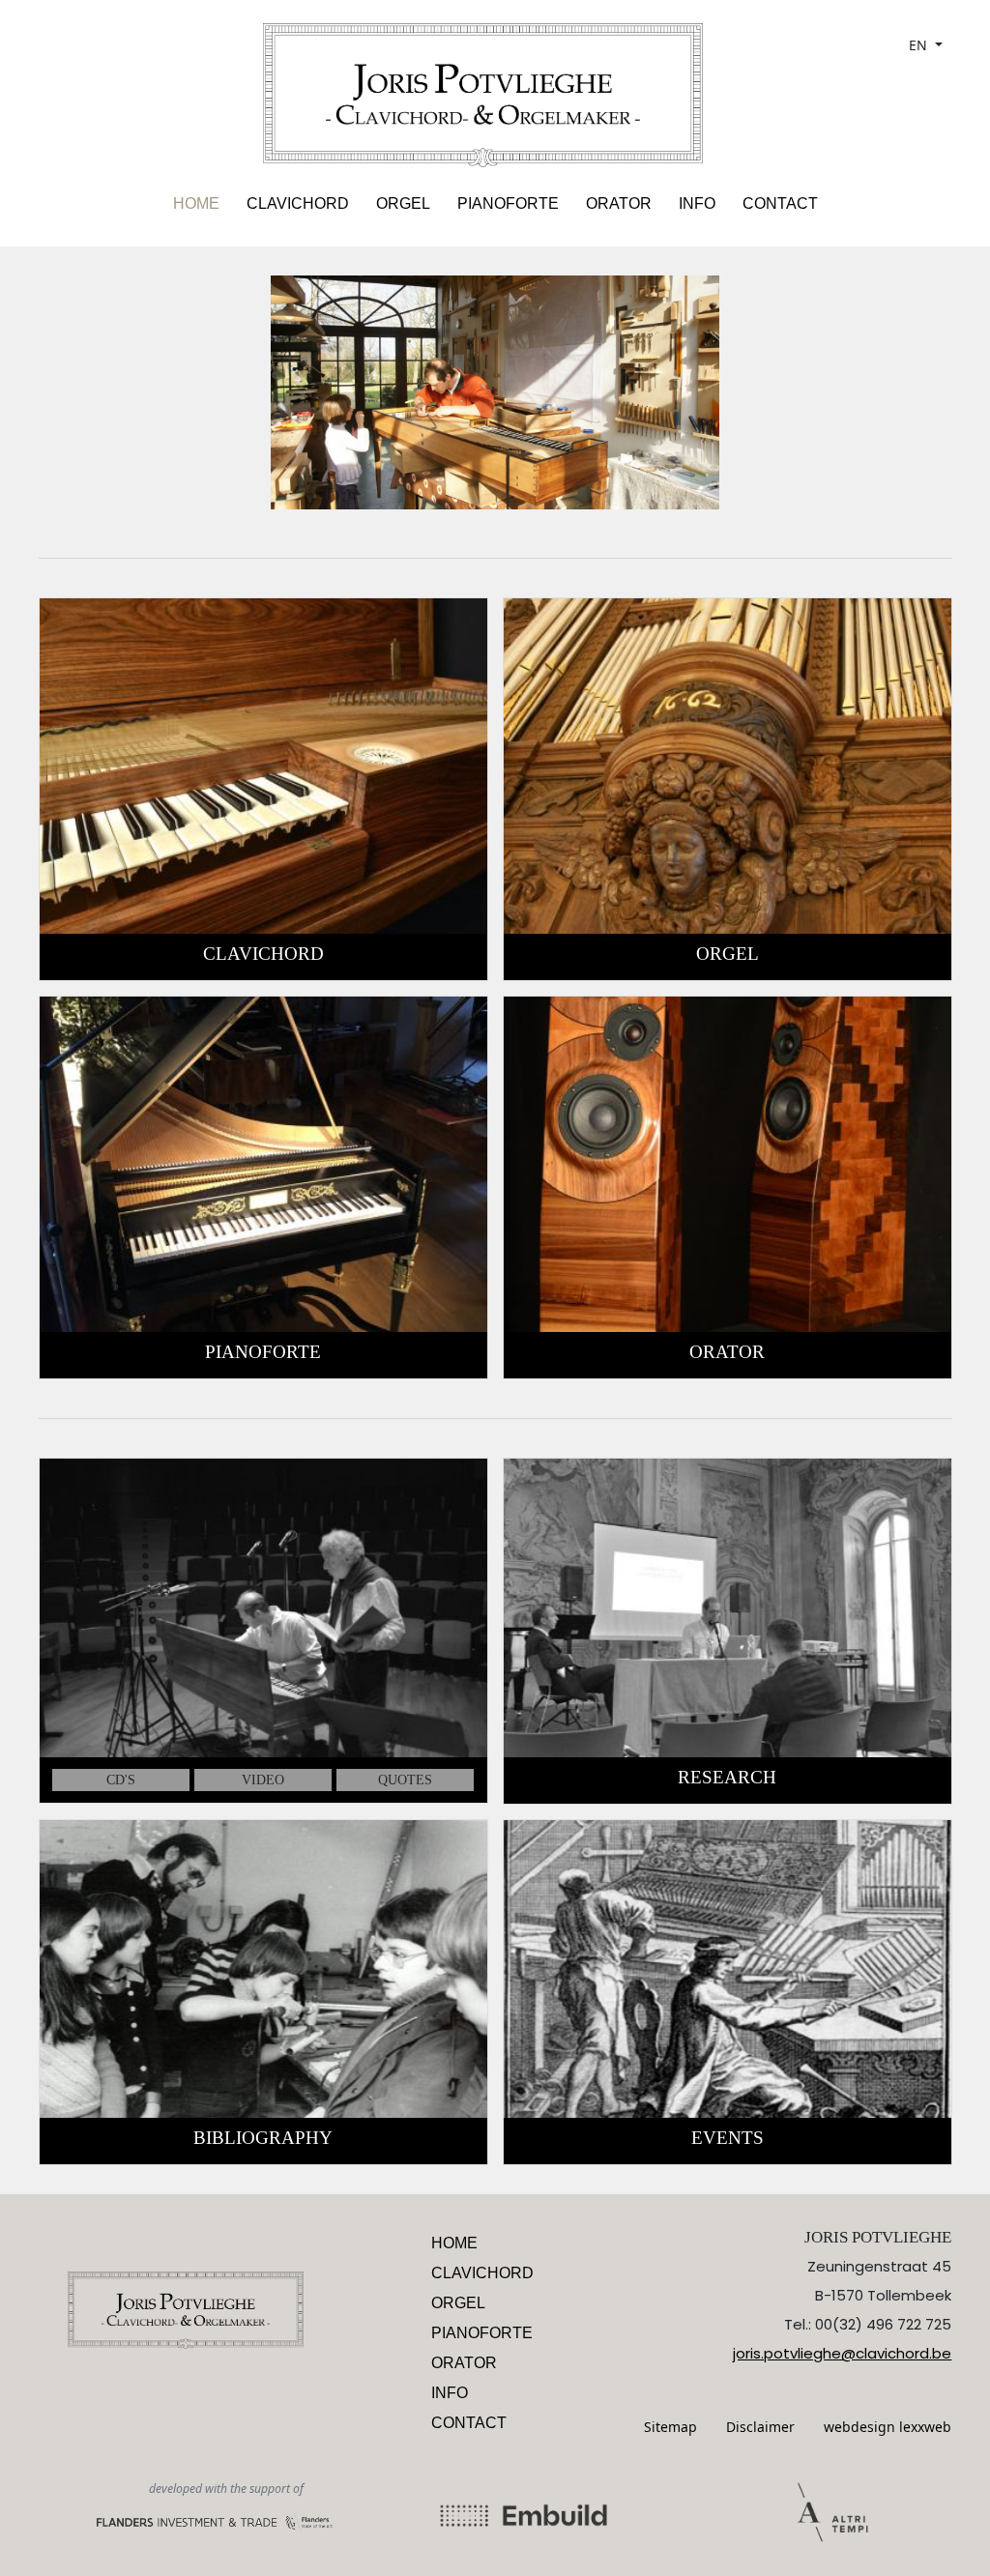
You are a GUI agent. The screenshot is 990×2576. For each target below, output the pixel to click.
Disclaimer (760, 2427)
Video (263, 1780)
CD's (121, 1780)
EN (920, 45)
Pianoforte (508, 203)
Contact (780, 203)
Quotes (405, 1780)
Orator (619, 203)
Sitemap (670, 2427)
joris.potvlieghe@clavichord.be (842, 2353)
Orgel (403, 203)
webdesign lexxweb (888, 2427)
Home (196, 203)
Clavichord (298, 203)
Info (697, 203)
